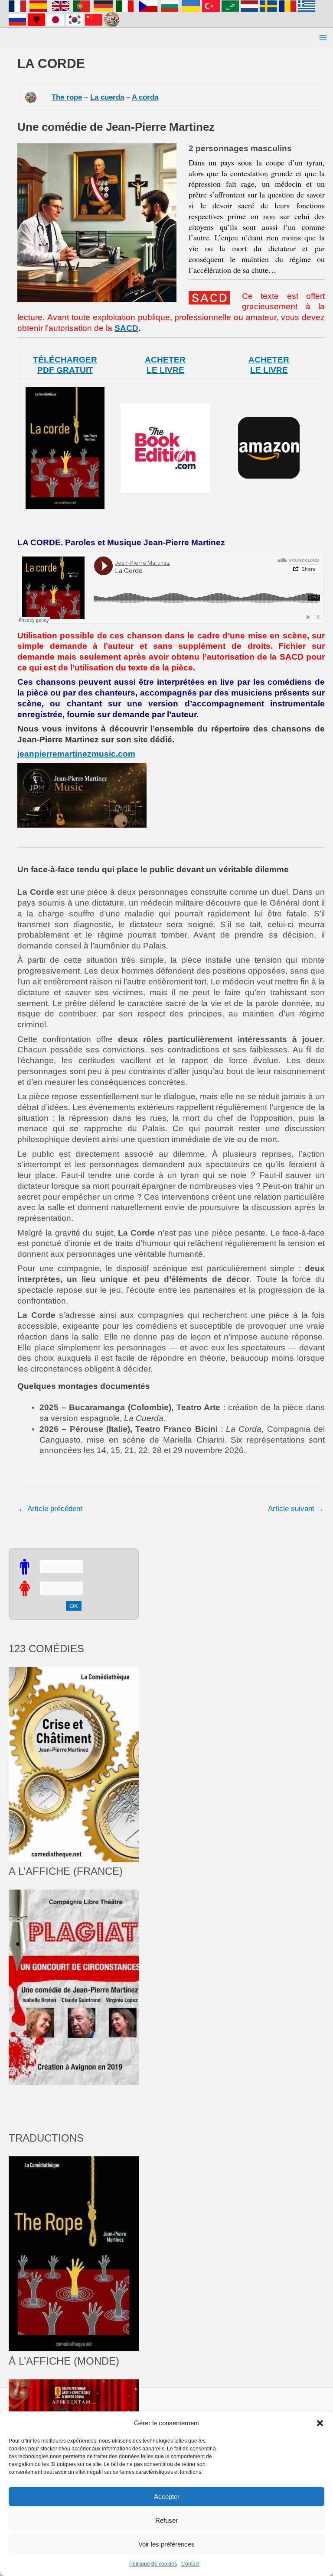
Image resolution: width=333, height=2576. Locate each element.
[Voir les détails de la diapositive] (74, 1987)
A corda (145, 97)
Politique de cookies (153, 2564)
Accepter (167, 2497)
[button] (320, 2423)
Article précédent (50, 1509)
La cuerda (107, 97)
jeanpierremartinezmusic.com (76, 754)
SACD (126, 328)
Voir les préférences (166, 2544)
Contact (190, 2564)
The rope (67, 97)
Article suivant (296, 1509)
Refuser (166, 2520)
